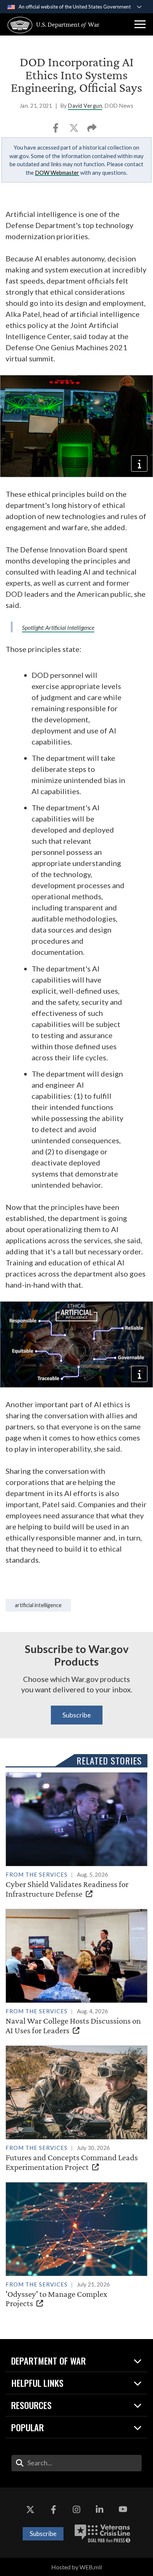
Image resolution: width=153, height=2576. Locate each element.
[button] (140, 24)
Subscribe (77, 1715)
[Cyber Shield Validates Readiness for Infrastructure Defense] (76, 1835)
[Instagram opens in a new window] (76, 2510)
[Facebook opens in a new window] (53, 2510)
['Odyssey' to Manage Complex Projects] (76, 2245)
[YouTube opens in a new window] (123, 2510)
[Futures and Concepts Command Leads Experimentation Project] (76, 2109)
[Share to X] (74, 130)
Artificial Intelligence (38, 1605)
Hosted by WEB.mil (76, 2567)
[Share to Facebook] (56, 130)
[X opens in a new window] (30, 2510)
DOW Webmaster (57, 173)
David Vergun (85, 106)
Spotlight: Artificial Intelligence (58, 627)
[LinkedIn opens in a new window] (100, 2510)
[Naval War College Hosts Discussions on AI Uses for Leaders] (76, 1972)
